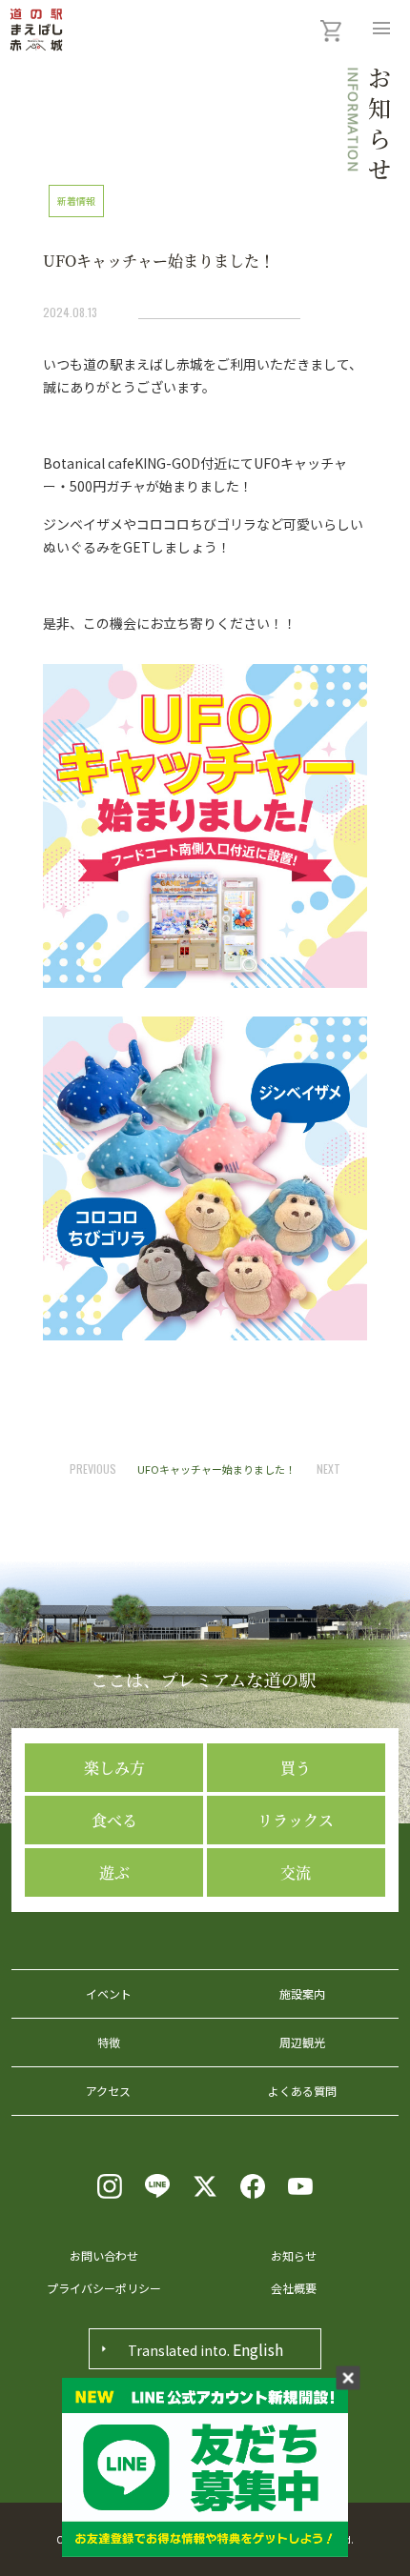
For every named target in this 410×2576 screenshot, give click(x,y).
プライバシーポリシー (104, 2288)
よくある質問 (302, 2091)
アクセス (108, 2091)
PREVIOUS (93, 1469)
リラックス (296, 1820)
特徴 (109, 2042)
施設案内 (302, 1993)
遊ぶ (114, 1872)
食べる (114, 1820)
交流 (296, 1872)
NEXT (328, 1469)
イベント (109, 1993)
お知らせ (294, 2255)
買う (296, 1768)
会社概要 (294, 2288)
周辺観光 (302, 2042)
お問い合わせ (104, 2255)
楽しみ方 (114, 1768)
